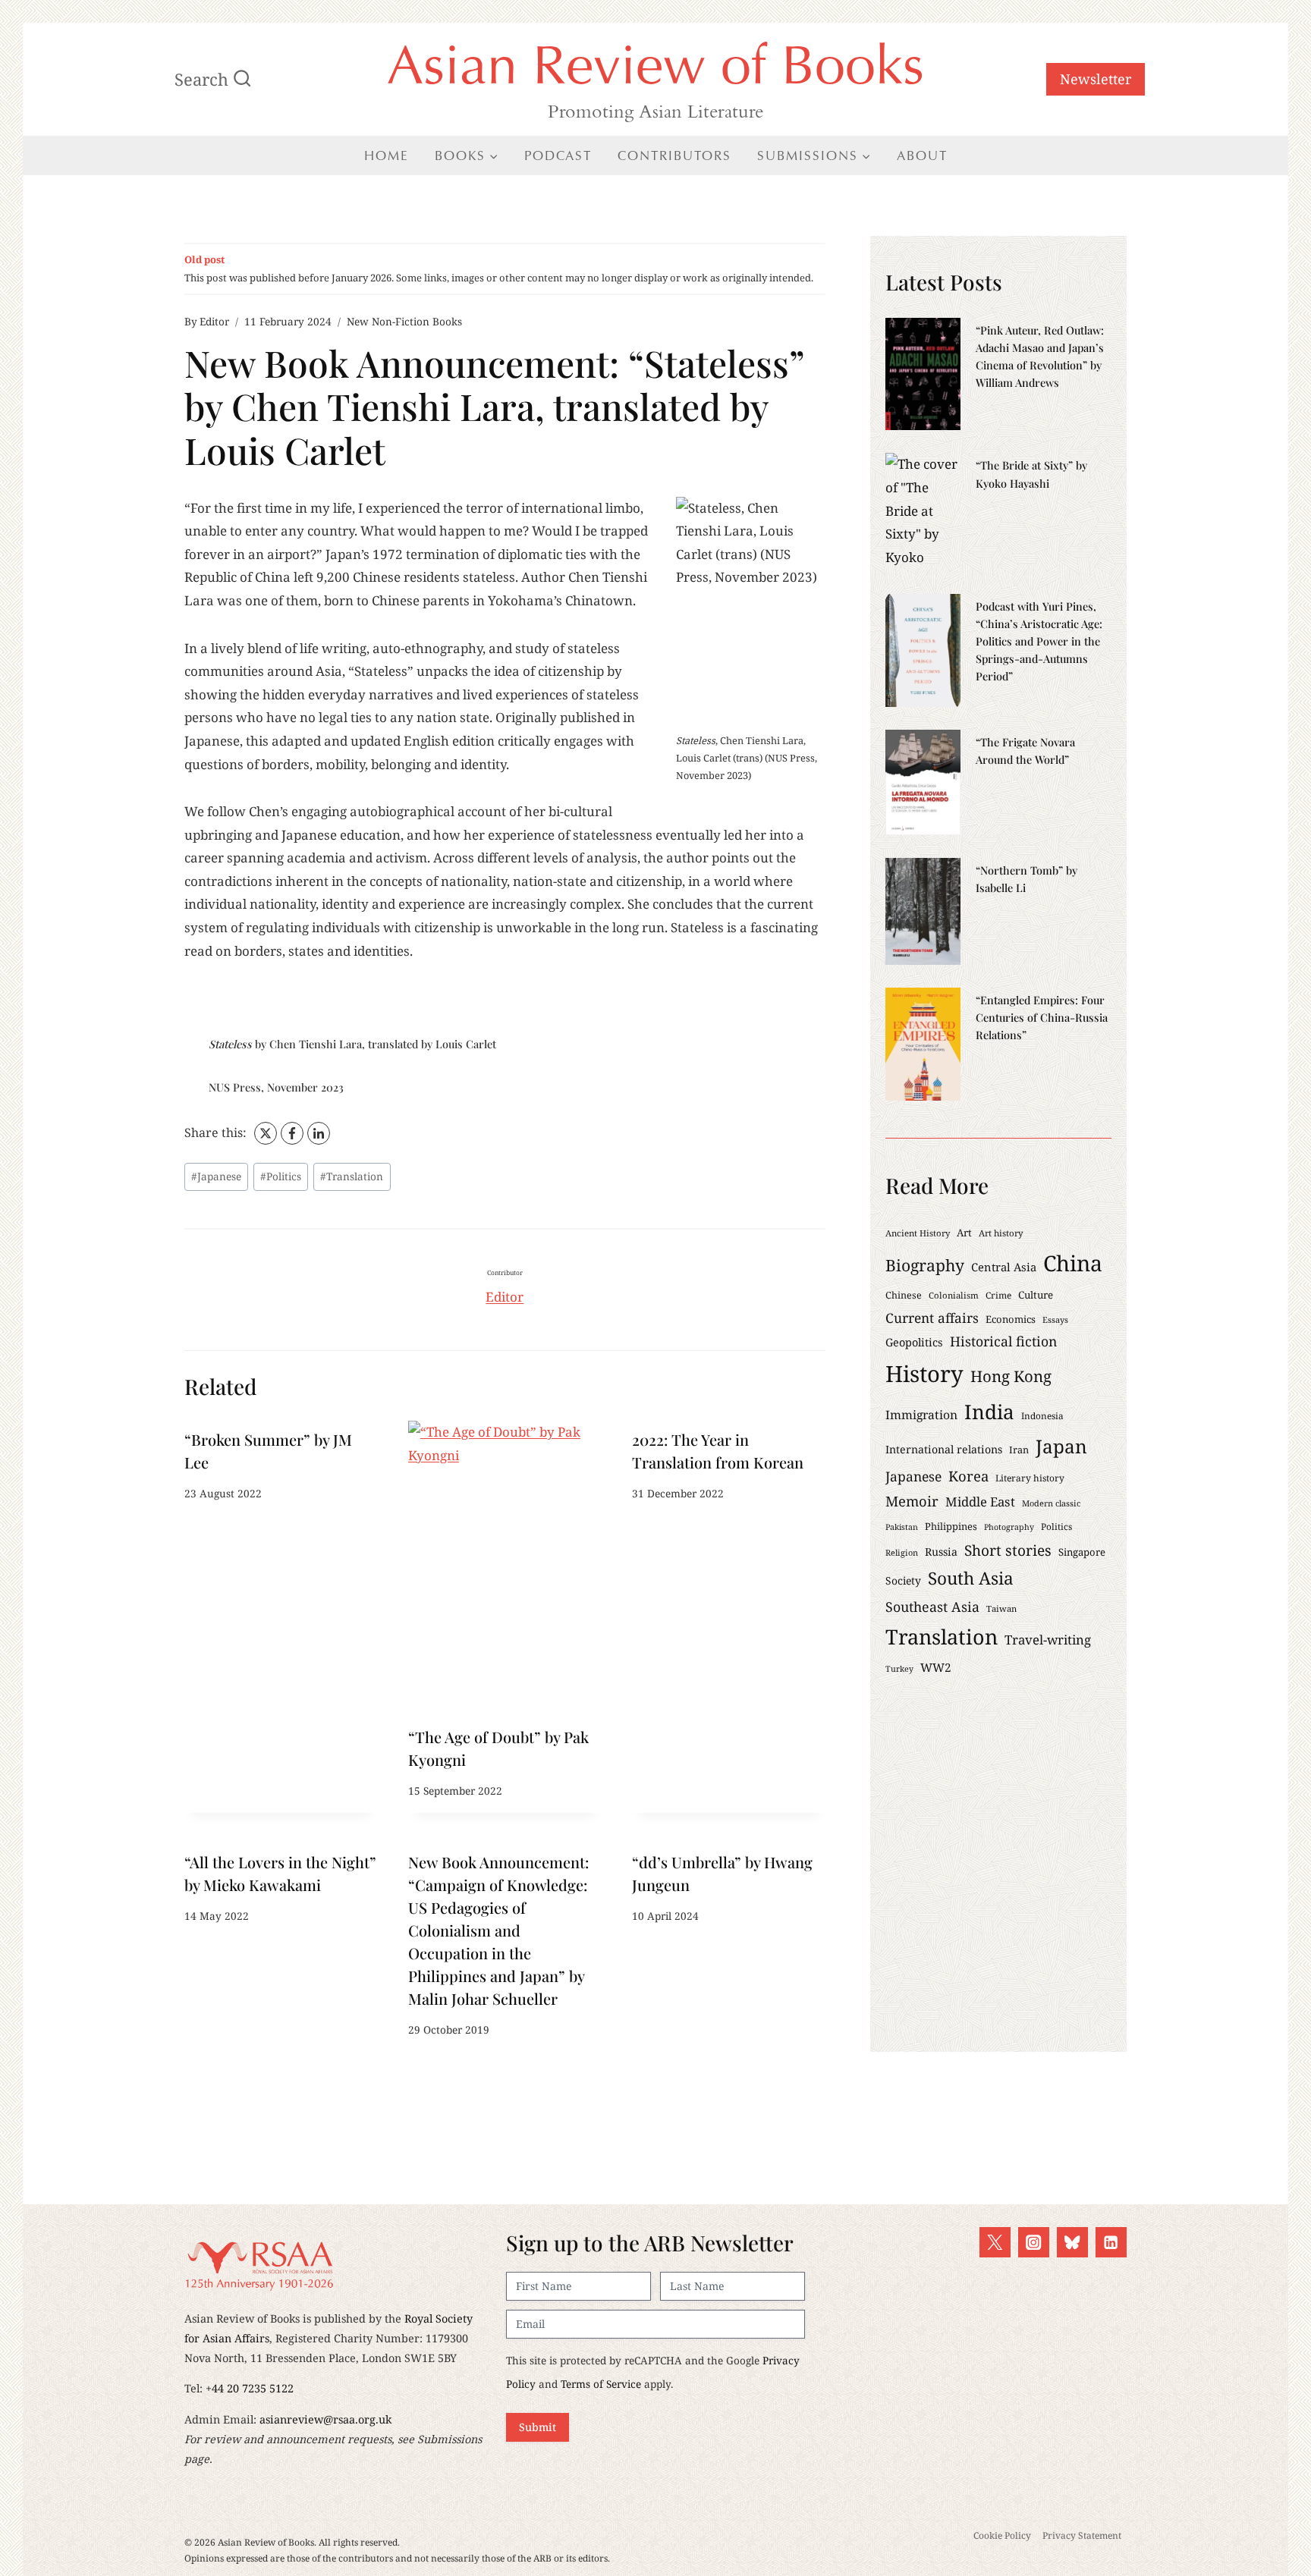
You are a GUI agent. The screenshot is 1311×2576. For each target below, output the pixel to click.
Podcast (558, 156)
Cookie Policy (1002, 2535)
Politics (281, 1176)
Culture (1036, 1295)
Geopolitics (914, 1342)
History (924, 1374)
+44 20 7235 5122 (250, 2388)
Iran (1019, 1450)
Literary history (1030, 1478)
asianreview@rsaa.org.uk (325, 2419)
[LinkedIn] (319, 1133)
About (922, 156)
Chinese (904, 1295)
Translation (352, 1176)
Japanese (216, 1176)
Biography (925, 1265)
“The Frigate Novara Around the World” (1025, 751)
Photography (1009, 1527)
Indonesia (1042, 1415)
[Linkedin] (1111, 2243)
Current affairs (932, 1318)
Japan (1061, 1446)
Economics (1011, 1319)
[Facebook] (292, 1133)
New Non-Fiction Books (404, 321)
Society (903, 1580)
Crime (998, 1295)
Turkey (899, 1669)
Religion (902, 1552)
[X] (266, 1133)
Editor (214, 321)
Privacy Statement (1082, 2535)
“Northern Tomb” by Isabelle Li (1026, 879)
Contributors (674, 156)
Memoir (912, 1501)
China (1073, 1263)
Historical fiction (1003, 1341)
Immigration (921, 1415)
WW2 (936, 1667)
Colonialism (954, 1295)
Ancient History (918, 1233)
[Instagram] (1034, 2243)
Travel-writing (1048, 1640)
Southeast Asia (932, 1607)
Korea (968, 1476)
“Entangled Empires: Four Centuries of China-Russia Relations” (1042, 1017)
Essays (1055, 1319)
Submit (538, 2427)
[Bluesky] (1072, 2243)
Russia (941, 1552)
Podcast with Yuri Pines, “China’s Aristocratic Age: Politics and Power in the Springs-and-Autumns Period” (1039, 641)
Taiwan (1001, 1608)
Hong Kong (1011, 1376)
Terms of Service (601, 2384)
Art (964, 1233)
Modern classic (1051, 1503)
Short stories (1008, 1550)
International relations (944, 1449)
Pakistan (902, 1527)
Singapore (1082, 1552)
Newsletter (1096, 79)
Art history (1001, 1233)
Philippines (951, 1526)
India (989, 1412)
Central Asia (1004, 1267)
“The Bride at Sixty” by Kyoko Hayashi (1031, 474)
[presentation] (505, 1569)
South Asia (971, 1578)
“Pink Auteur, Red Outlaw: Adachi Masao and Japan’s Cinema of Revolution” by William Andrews (1040, 356)
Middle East (980, 1502)
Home (387, 156)
